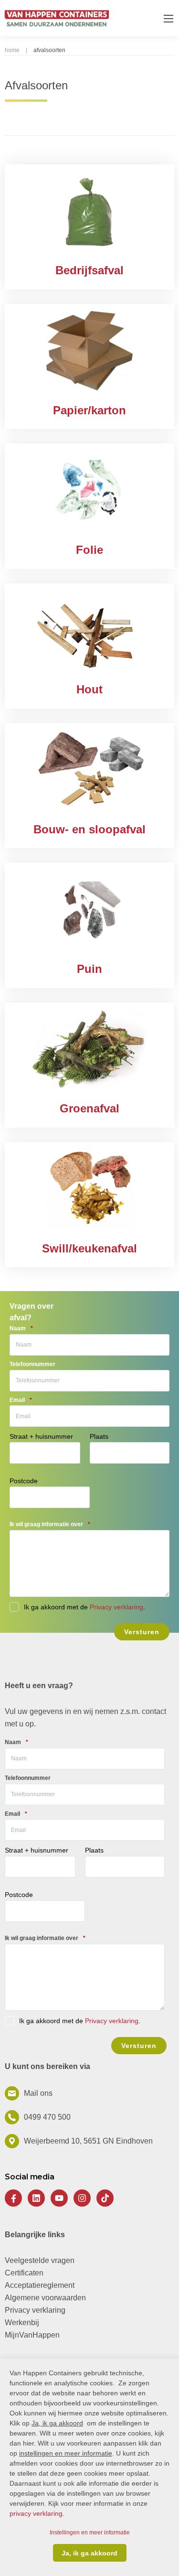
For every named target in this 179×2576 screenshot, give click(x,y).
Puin (89, 969)
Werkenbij (22, 2323)
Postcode (24, 1481)
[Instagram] (82, 2198)
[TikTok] (105, 2198)
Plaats (99, 1436)
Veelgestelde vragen (40, 2260)
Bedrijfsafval (89, 270)
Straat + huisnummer (41, 1436)
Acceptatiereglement (40, 2285)
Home (12, 50)
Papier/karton (89, 410)
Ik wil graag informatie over (50, 1524)
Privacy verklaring (116, 1607)
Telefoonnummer (32, 1364)
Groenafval (89, 1108)
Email (21, 1400)
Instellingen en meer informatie (90, 2533)
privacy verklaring (36, 2513)
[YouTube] (59, 2198)
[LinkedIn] (36, 2198)
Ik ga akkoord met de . (80, 2021)
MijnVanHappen (32, 2335)
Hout (89, 689)
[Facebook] (13, 2198)
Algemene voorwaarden (45, 2298)
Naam (21, 1328)
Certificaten (24, 2273)
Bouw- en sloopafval (89, 829)
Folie (89, 550)
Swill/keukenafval (89, 1248)
